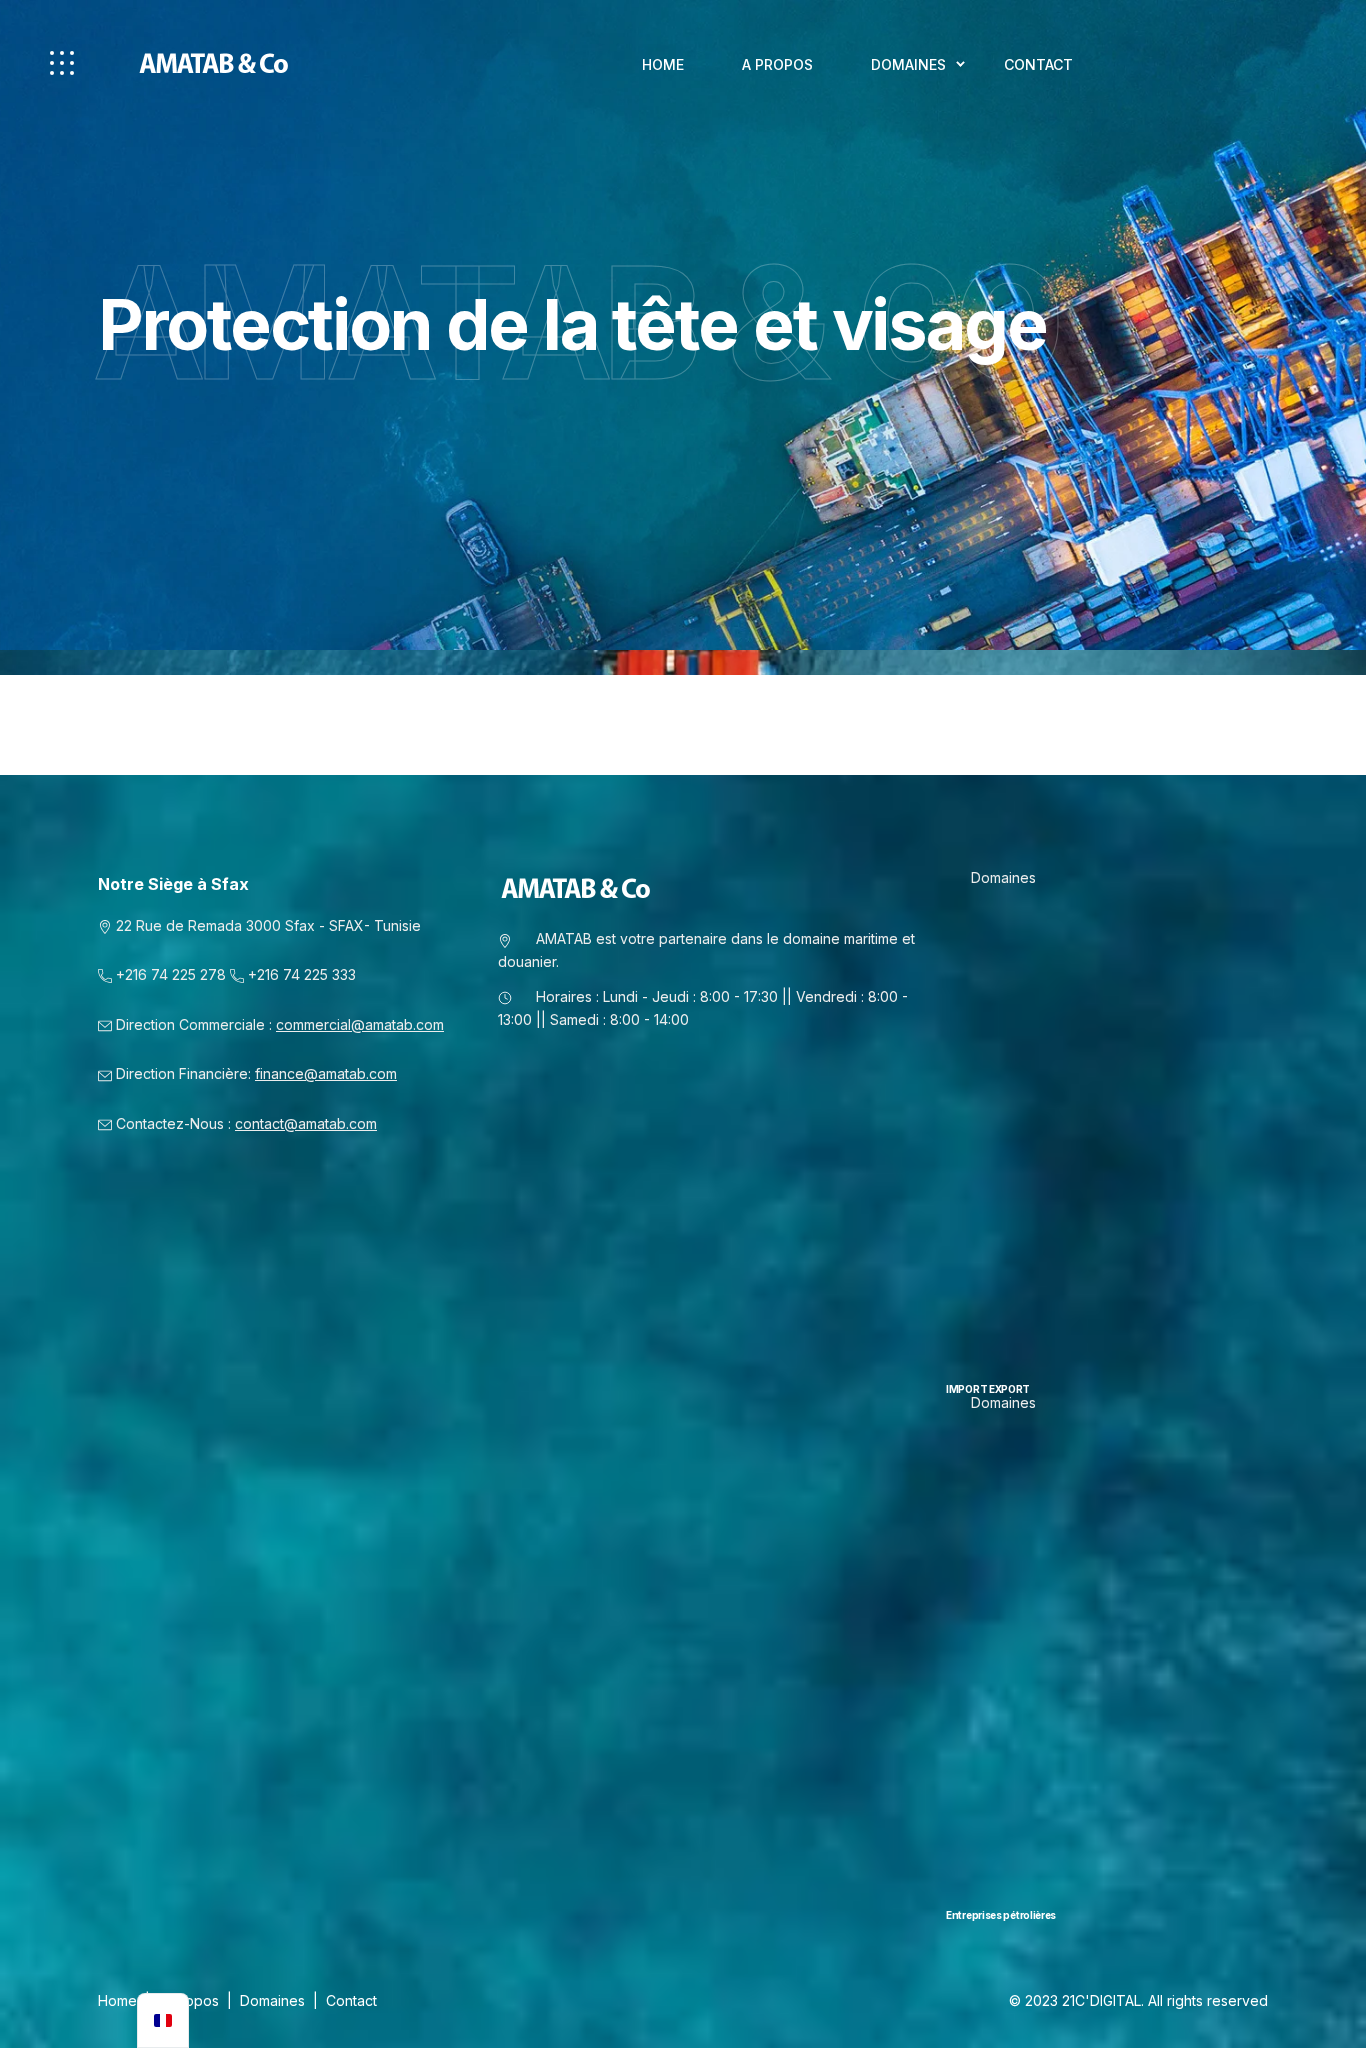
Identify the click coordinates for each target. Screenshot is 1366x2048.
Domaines (908, 64)
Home (663, 64)
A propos (777, 64)
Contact (1038, 64)
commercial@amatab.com (360, 1024)
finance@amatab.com (326, 1073)
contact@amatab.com (306, 1123)
